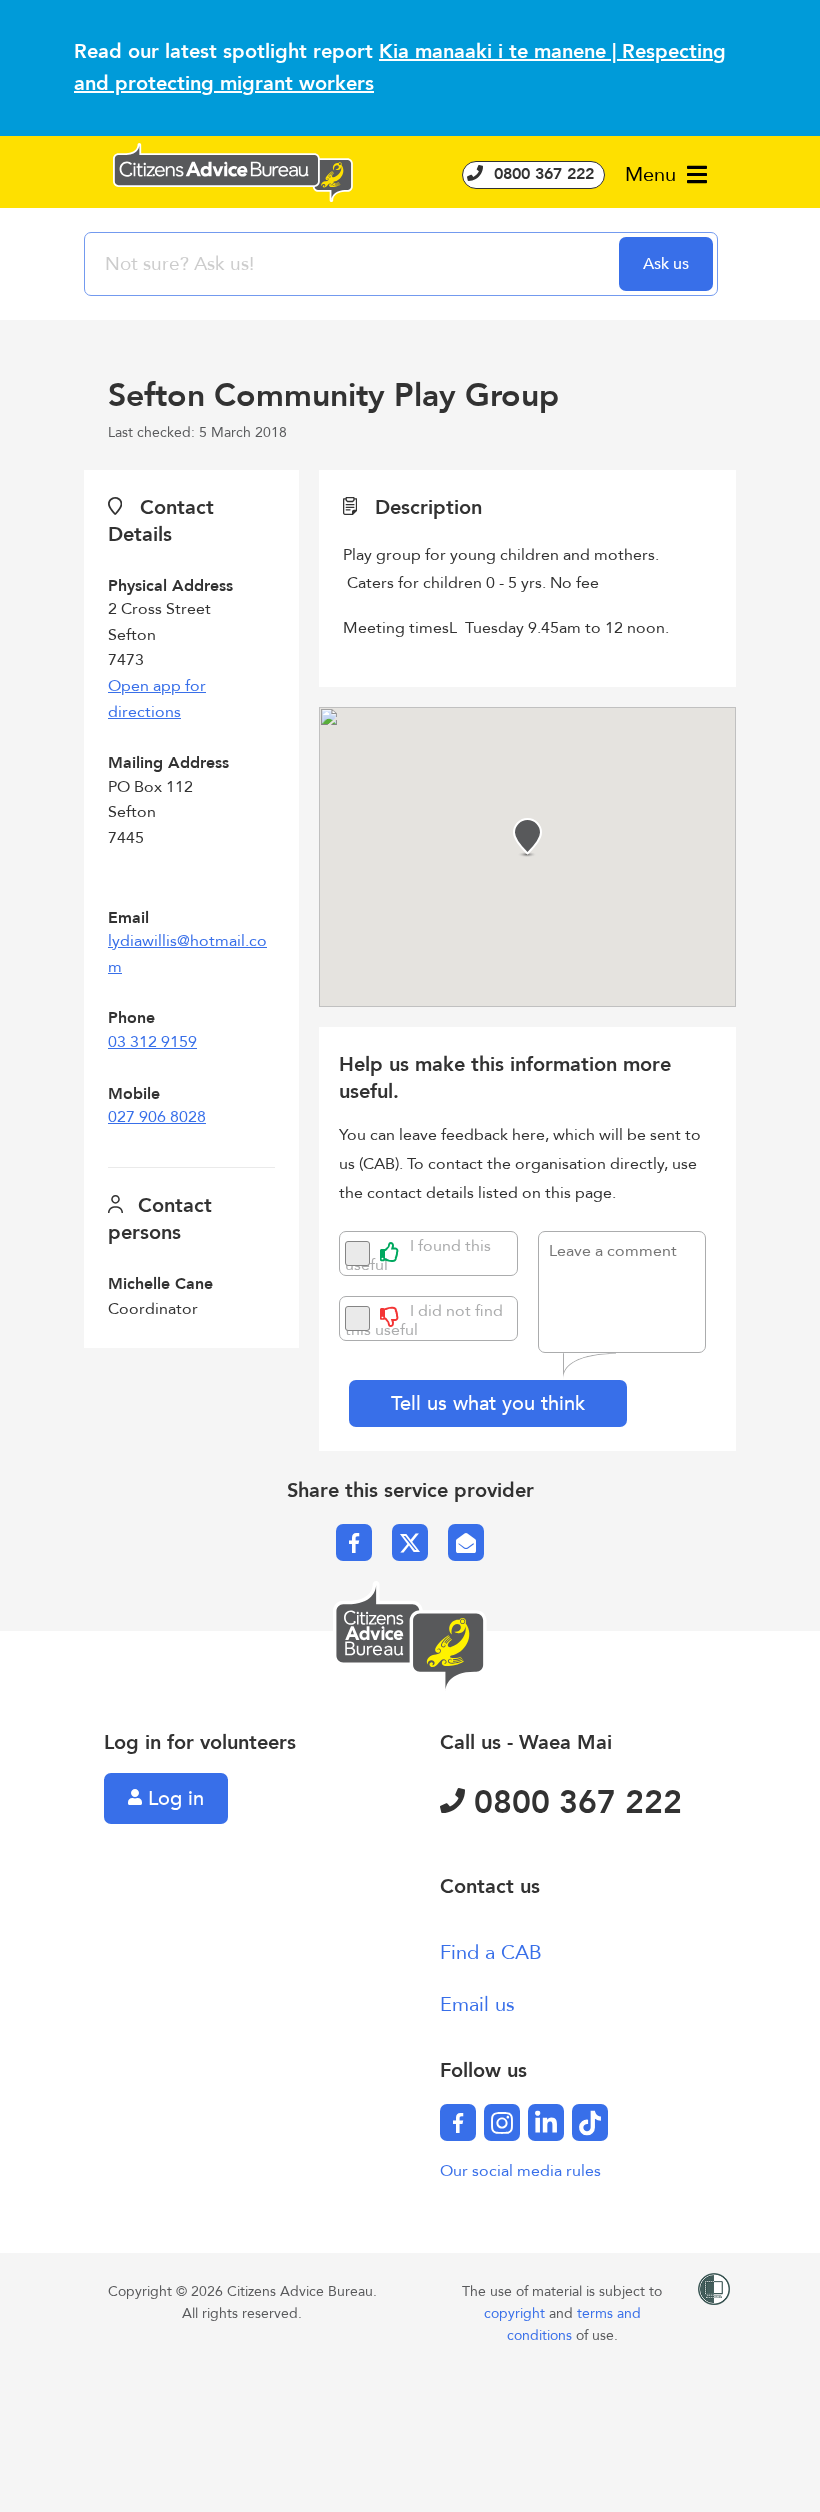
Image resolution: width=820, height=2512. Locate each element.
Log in (173, 1798)
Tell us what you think (488, 1403)
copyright (516, 2313)
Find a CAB (491, 1952)
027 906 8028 (157, 1117)
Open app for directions (157, 699)
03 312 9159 (152, 1042)
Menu (653, 174)
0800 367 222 (541, 174)
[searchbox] (354, 264)
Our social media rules (520, 2171)
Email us (477, 2004)
